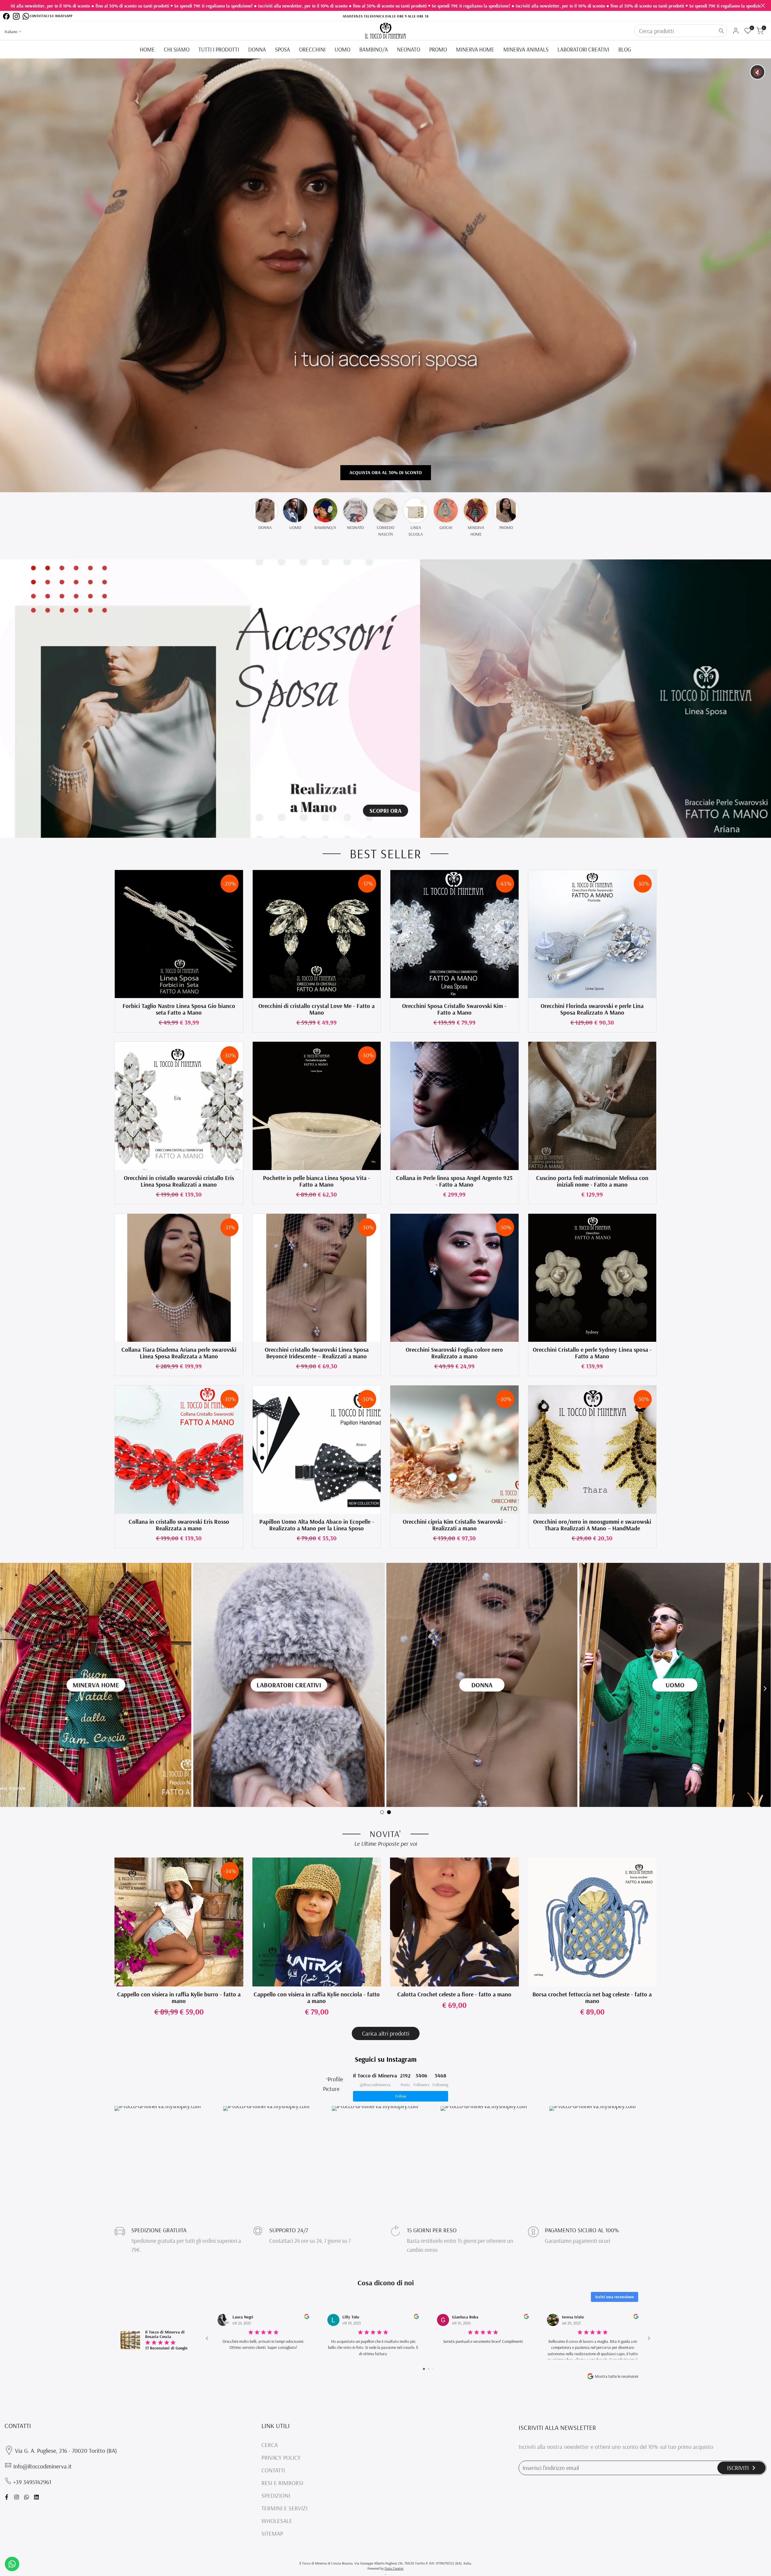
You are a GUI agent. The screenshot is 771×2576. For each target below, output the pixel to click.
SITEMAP (272, 2533)
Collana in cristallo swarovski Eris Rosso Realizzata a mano (179, 1525)
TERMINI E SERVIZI (284, 2508)
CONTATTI (273, 2470)
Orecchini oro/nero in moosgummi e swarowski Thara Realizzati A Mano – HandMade (592, 1525)
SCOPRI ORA (385, 811)
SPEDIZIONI (276, 2495)
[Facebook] (6, 16)
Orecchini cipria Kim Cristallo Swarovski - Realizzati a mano (454, 1525)
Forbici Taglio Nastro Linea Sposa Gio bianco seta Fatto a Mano (179, 1009)
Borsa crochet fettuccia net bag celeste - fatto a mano (592, 1998)
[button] (118, 877)
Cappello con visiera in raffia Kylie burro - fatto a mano (179, 1998)
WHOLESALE (277, 2521)
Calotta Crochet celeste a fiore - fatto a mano (454, 1994)
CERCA (270, 2445)
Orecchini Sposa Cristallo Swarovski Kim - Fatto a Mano (454, 1009)
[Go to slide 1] (424, 2369)
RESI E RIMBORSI (282, 2483)
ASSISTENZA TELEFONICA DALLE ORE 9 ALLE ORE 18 (385, 16)
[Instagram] (16, 16)
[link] (385, 699)
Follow (401, 2096)
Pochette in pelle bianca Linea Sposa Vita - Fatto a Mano (317, 1181)
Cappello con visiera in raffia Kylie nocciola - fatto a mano (317, 1998)
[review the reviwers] (307, 2316)
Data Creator (394, 2568)
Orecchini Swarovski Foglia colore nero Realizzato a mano (454, 1353)
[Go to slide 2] (429, 2369)
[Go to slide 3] (433, 2369)
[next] (765, 1689)
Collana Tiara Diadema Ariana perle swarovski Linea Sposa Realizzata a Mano (179, 1353)
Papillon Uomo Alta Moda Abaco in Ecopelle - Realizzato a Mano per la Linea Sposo (317, 1525)
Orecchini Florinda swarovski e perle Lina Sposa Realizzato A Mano (592, 1009)
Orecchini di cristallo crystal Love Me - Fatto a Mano (317, 1009)
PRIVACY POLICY (281, 2457)
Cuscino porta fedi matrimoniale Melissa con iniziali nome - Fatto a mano (592, 1181)
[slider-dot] (382, 1812)
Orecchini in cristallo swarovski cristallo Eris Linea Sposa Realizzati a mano (179, 1181)
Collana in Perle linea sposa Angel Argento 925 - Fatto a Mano (454, 1181)
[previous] (6, 1689)
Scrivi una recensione (615, 2297)
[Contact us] (12, 2564)
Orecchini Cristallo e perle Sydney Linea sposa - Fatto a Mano (592, 1353)
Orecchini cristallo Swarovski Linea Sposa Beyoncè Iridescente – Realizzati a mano (317, 1353)
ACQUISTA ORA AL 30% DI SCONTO (386, 472)
